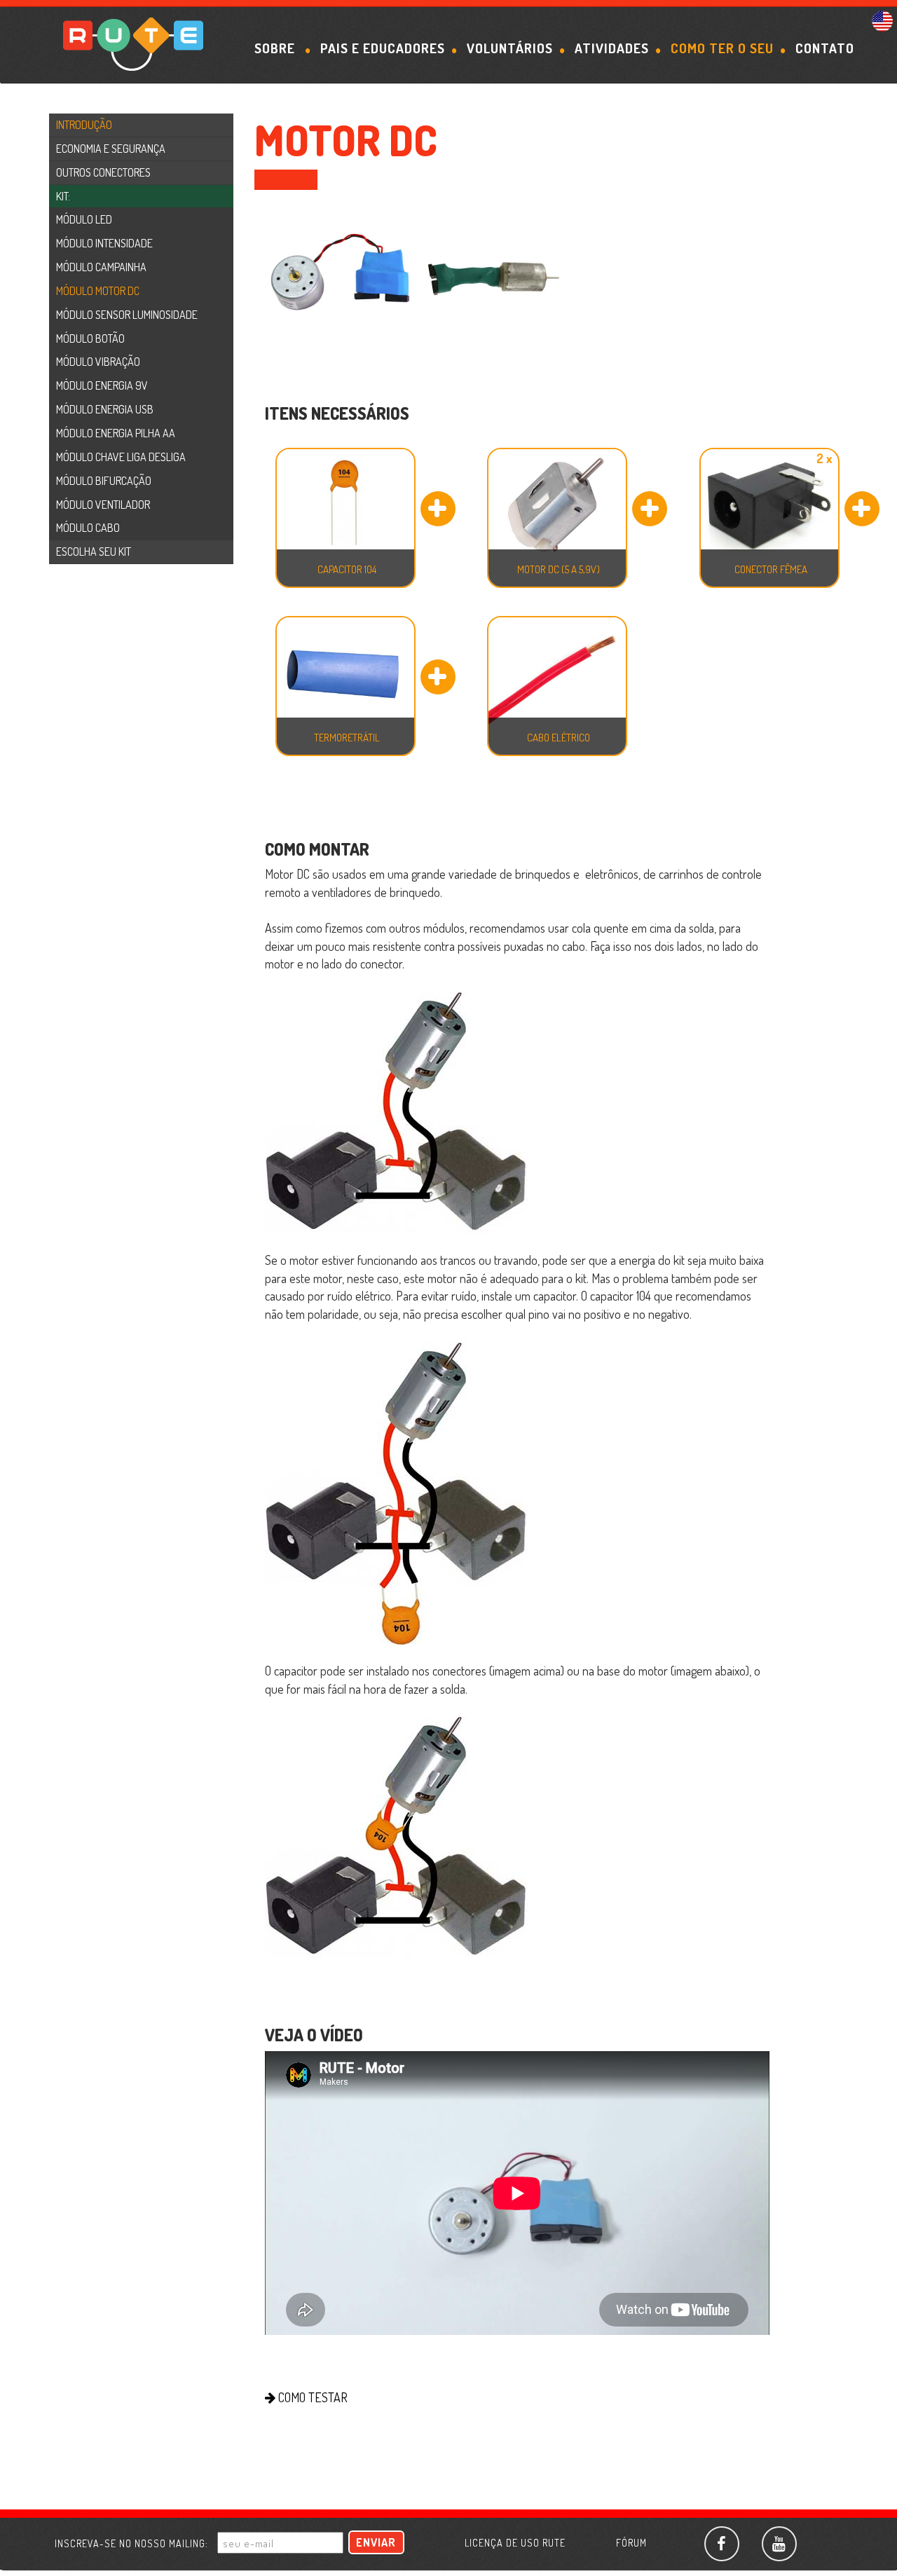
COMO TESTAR (311, 2397)
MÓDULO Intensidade (104, 243)
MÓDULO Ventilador (103, 505)
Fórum (631, 2543)
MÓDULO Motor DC (98, 291)
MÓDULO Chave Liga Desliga (121, 457)
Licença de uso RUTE (515, 2543)
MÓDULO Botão (90, 338)
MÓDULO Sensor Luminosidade (127, 315)
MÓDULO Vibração (98, 362)
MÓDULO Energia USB (105, 409)
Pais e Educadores (383, 48)
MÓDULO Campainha (101, 267)
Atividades (612, 48)
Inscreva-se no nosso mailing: (131, 2543)
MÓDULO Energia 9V (102, 385)
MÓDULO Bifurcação (104, 481)
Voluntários (510, 48)
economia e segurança (111, 149)
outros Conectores (103, 172)
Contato (825, 48)
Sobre (276, 48)
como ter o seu (722, 48)
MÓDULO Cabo (88, 528)
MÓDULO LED (84, 219)
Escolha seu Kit (94, 551)
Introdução (84, 125)
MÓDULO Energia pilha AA (116, 433)
